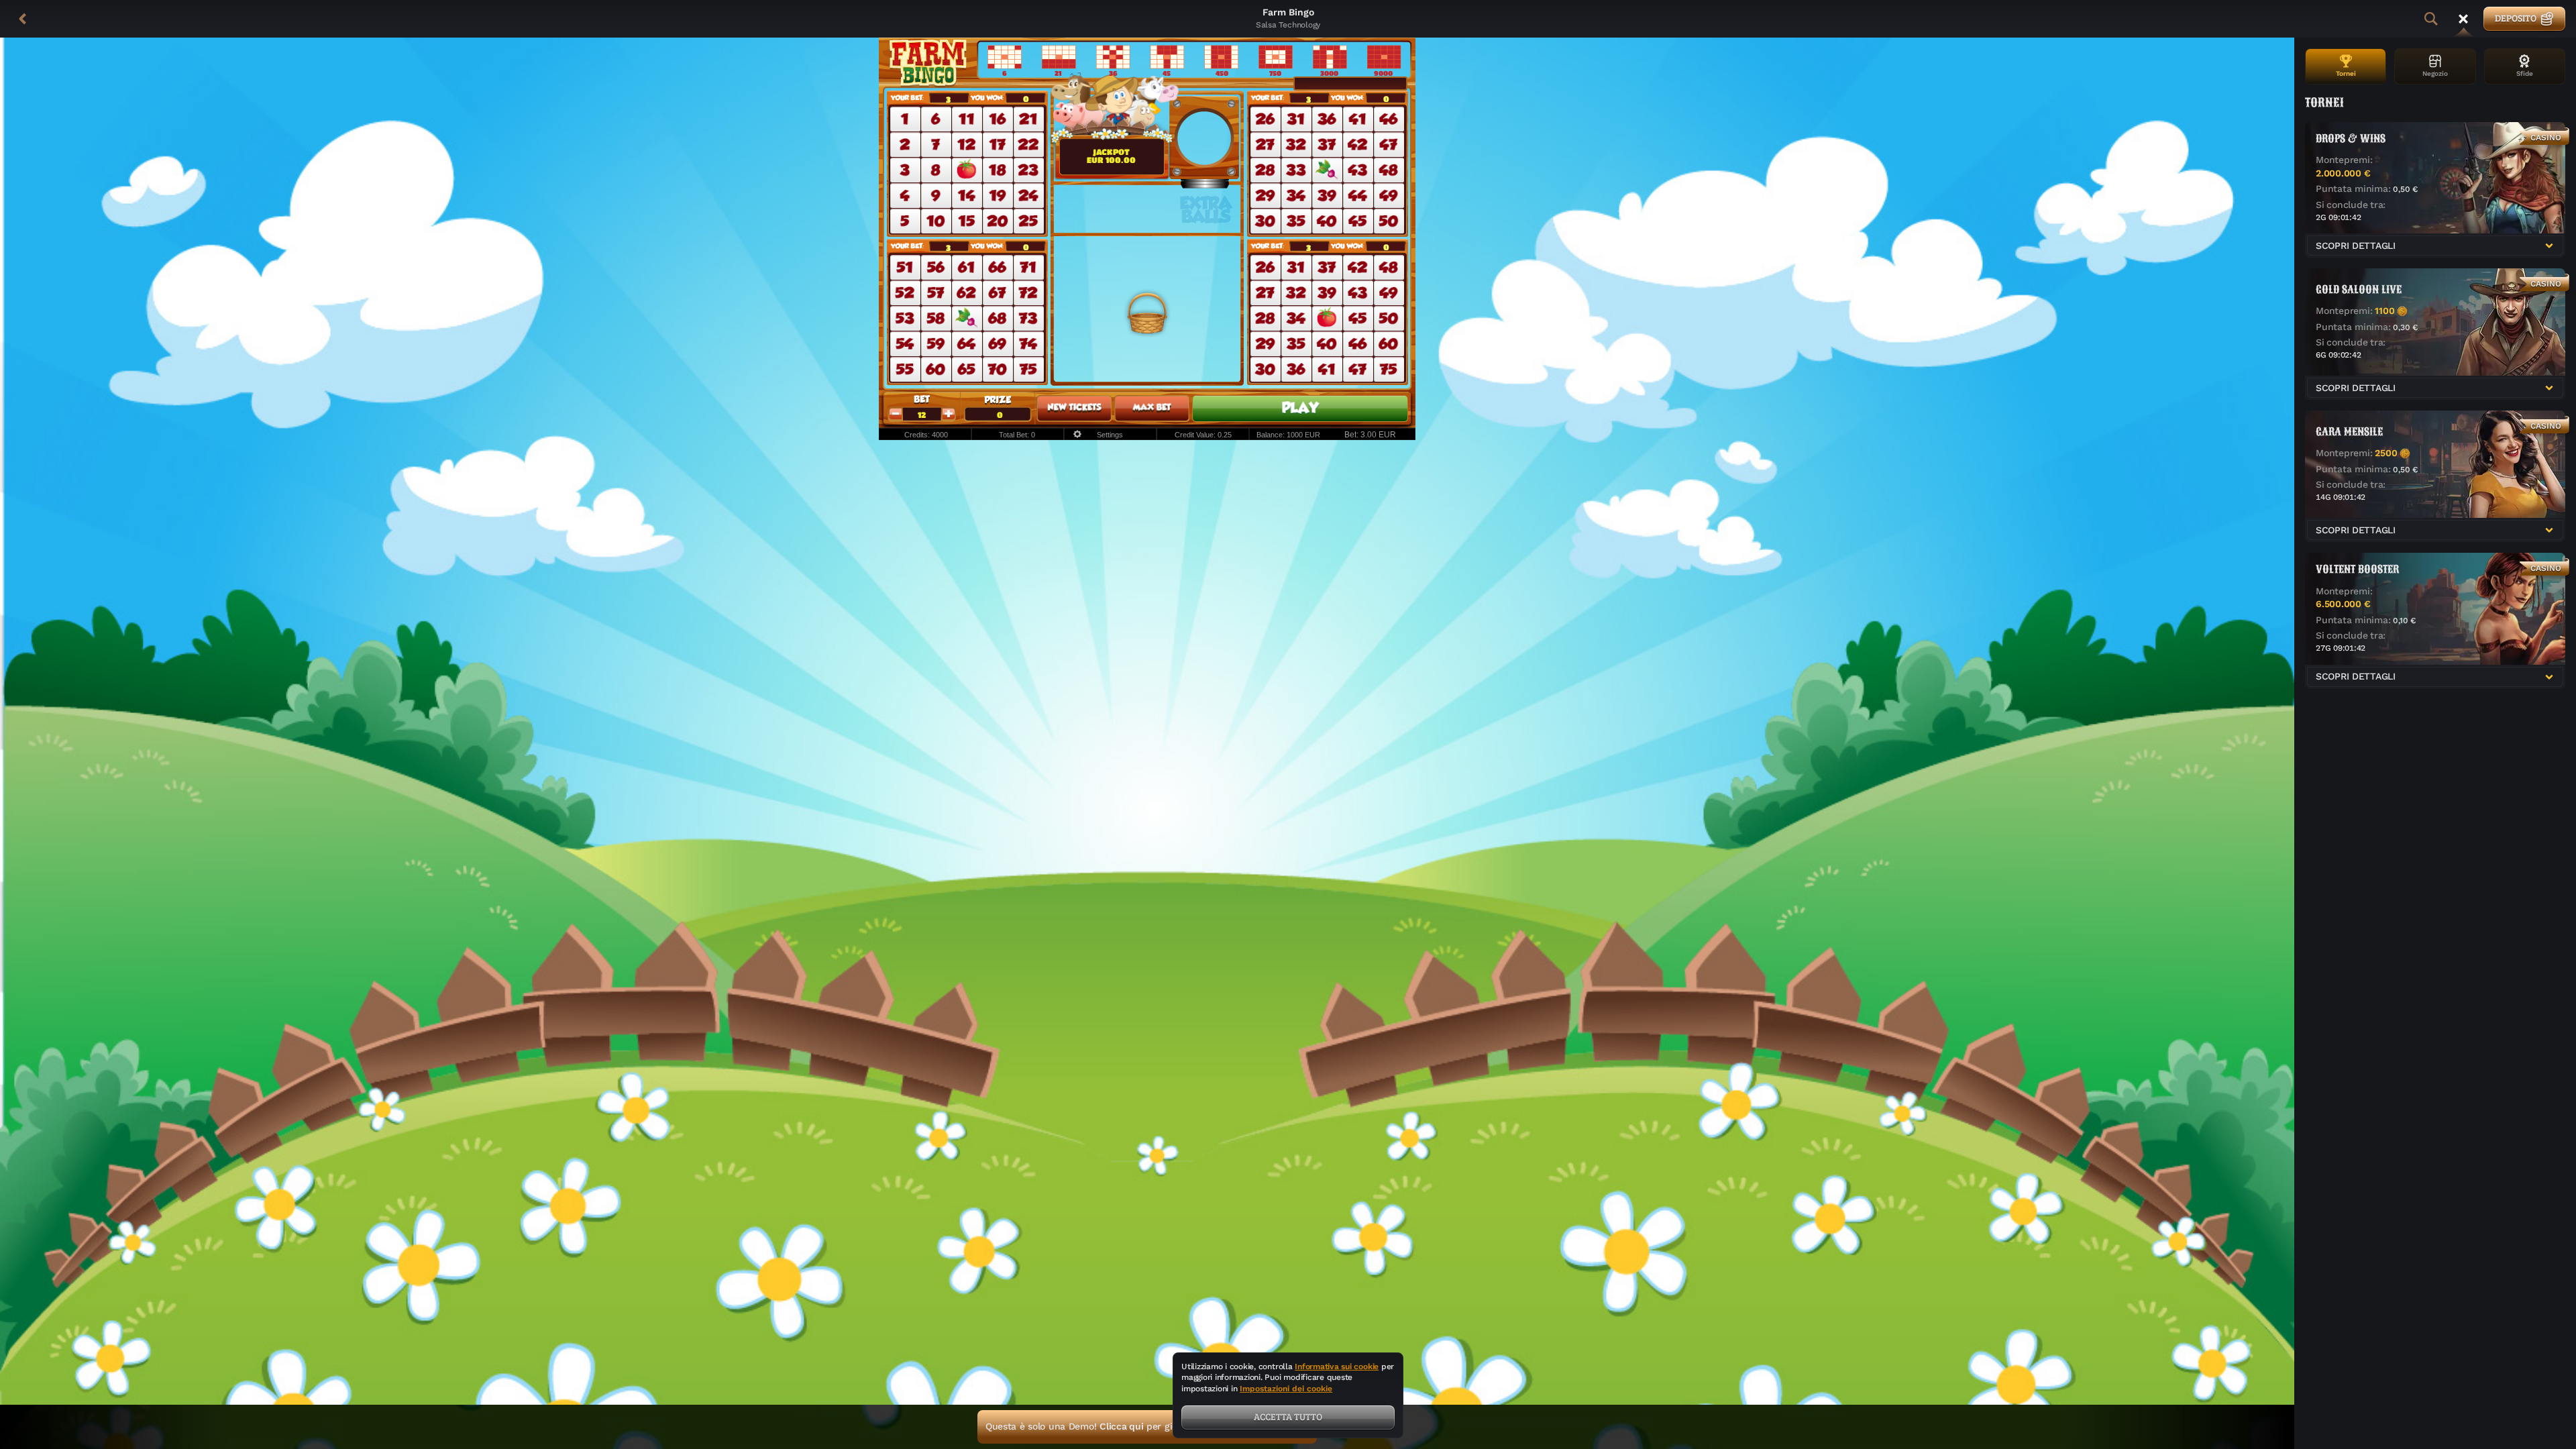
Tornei (2346, 73)
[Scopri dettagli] (2549, 246)
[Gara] (2463, 19)
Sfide (2525, 73)
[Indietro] (23, 19)
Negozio (2435, 73)
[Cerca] (2431, 19)
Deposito (2516, 18)
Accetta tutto (1288, 1416)
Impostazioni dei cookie (1286, 1389)
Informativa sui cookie (1337, 1366)
